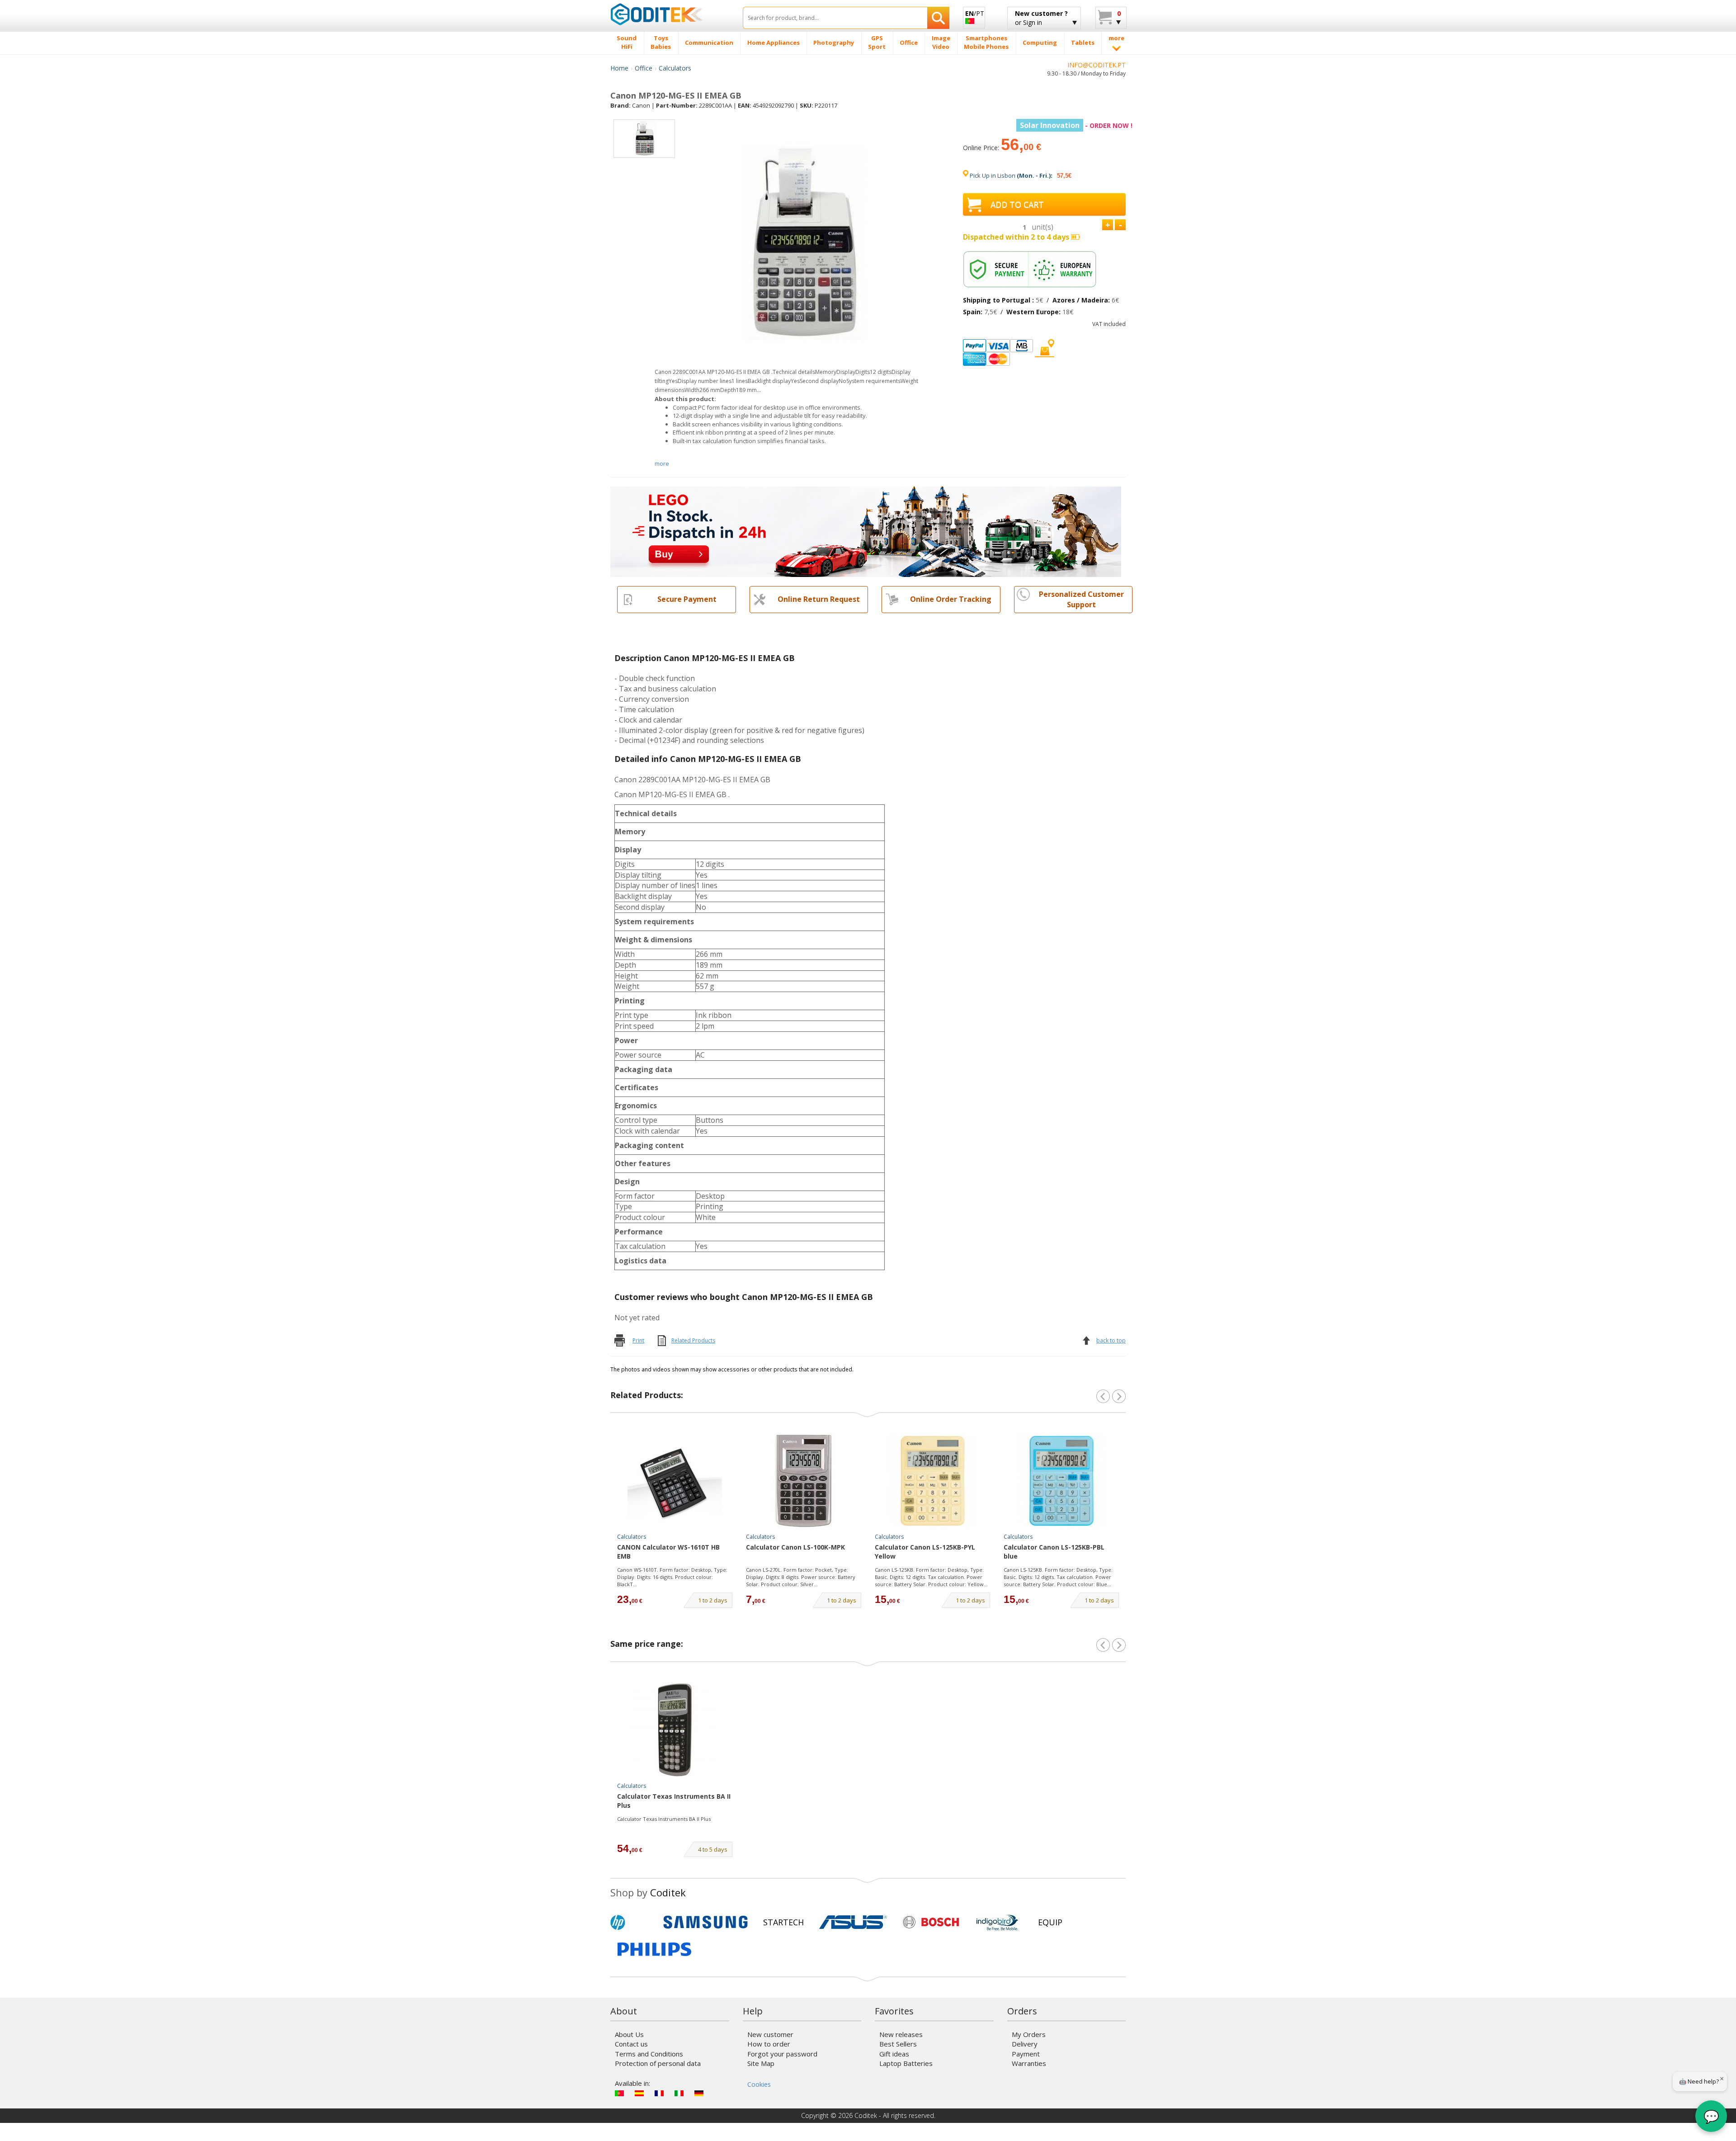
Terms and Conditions (649, 2054)
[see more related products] (1119, 1396)
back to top (1111, 1340)
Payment (1026, 2054)
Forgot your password (782, 2054)
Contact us (631, 2044)
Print (638, 1340)
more (662, 463)
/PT (975, 13)
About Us (629, 2034)
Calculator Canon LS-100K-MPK (795, 1547)
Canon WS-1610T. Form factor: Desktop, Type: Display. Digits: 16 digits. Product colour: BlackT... (672, 1577)
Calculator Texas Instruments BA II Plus (674, 1801)
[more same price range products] (1119, 1645)
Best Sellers (898, 2044)
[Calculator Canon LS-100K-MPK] (804, 1481)
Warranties (1029, 2063)
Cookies (759, 2084)
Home (619, 68)
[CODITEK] (670, 14)
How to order (769, 2044)
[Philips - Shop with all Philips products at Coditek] (654, 1949)
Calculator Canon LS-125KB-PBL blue (1054, 1552)
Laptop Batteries (906, 2063)
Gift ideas (894, 2054)
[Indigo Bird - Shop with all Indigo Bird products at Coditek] (997, 1922)
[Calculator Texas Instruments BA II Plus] (675, 1730)
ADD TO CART (1017, 204)
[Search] (938, 18)
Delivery (1025, 2044)
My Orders (1029, 2034)
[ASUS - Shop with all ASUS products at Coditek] (853, 1922)
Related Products (693, 1340)
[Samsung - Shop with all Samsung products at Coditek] (705, 1922)
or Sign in (1041, 18)
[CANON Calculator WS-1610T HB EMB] (675, 1481)
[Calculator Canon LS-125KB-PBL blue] (1061, 1481)
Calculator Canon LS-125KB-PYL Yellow (925, 1552)
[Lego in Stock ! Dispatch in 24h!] (866, 531)
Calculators (675, 68)
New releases (901, 2034)
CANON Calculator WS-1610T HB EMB (668, 1552)
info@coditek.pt (1097, 65)
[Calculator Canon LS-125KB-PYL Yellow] (933, 1481)
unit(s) (1043, 227)
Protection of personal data (658, 2063)
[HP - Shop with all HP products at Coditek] (633, 1922)
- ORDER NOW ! (1076, 125)
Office (644, 68)
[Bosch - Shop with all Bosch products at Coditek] (931, 1922)
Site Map (761, 2063)
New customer (770, 2034)
